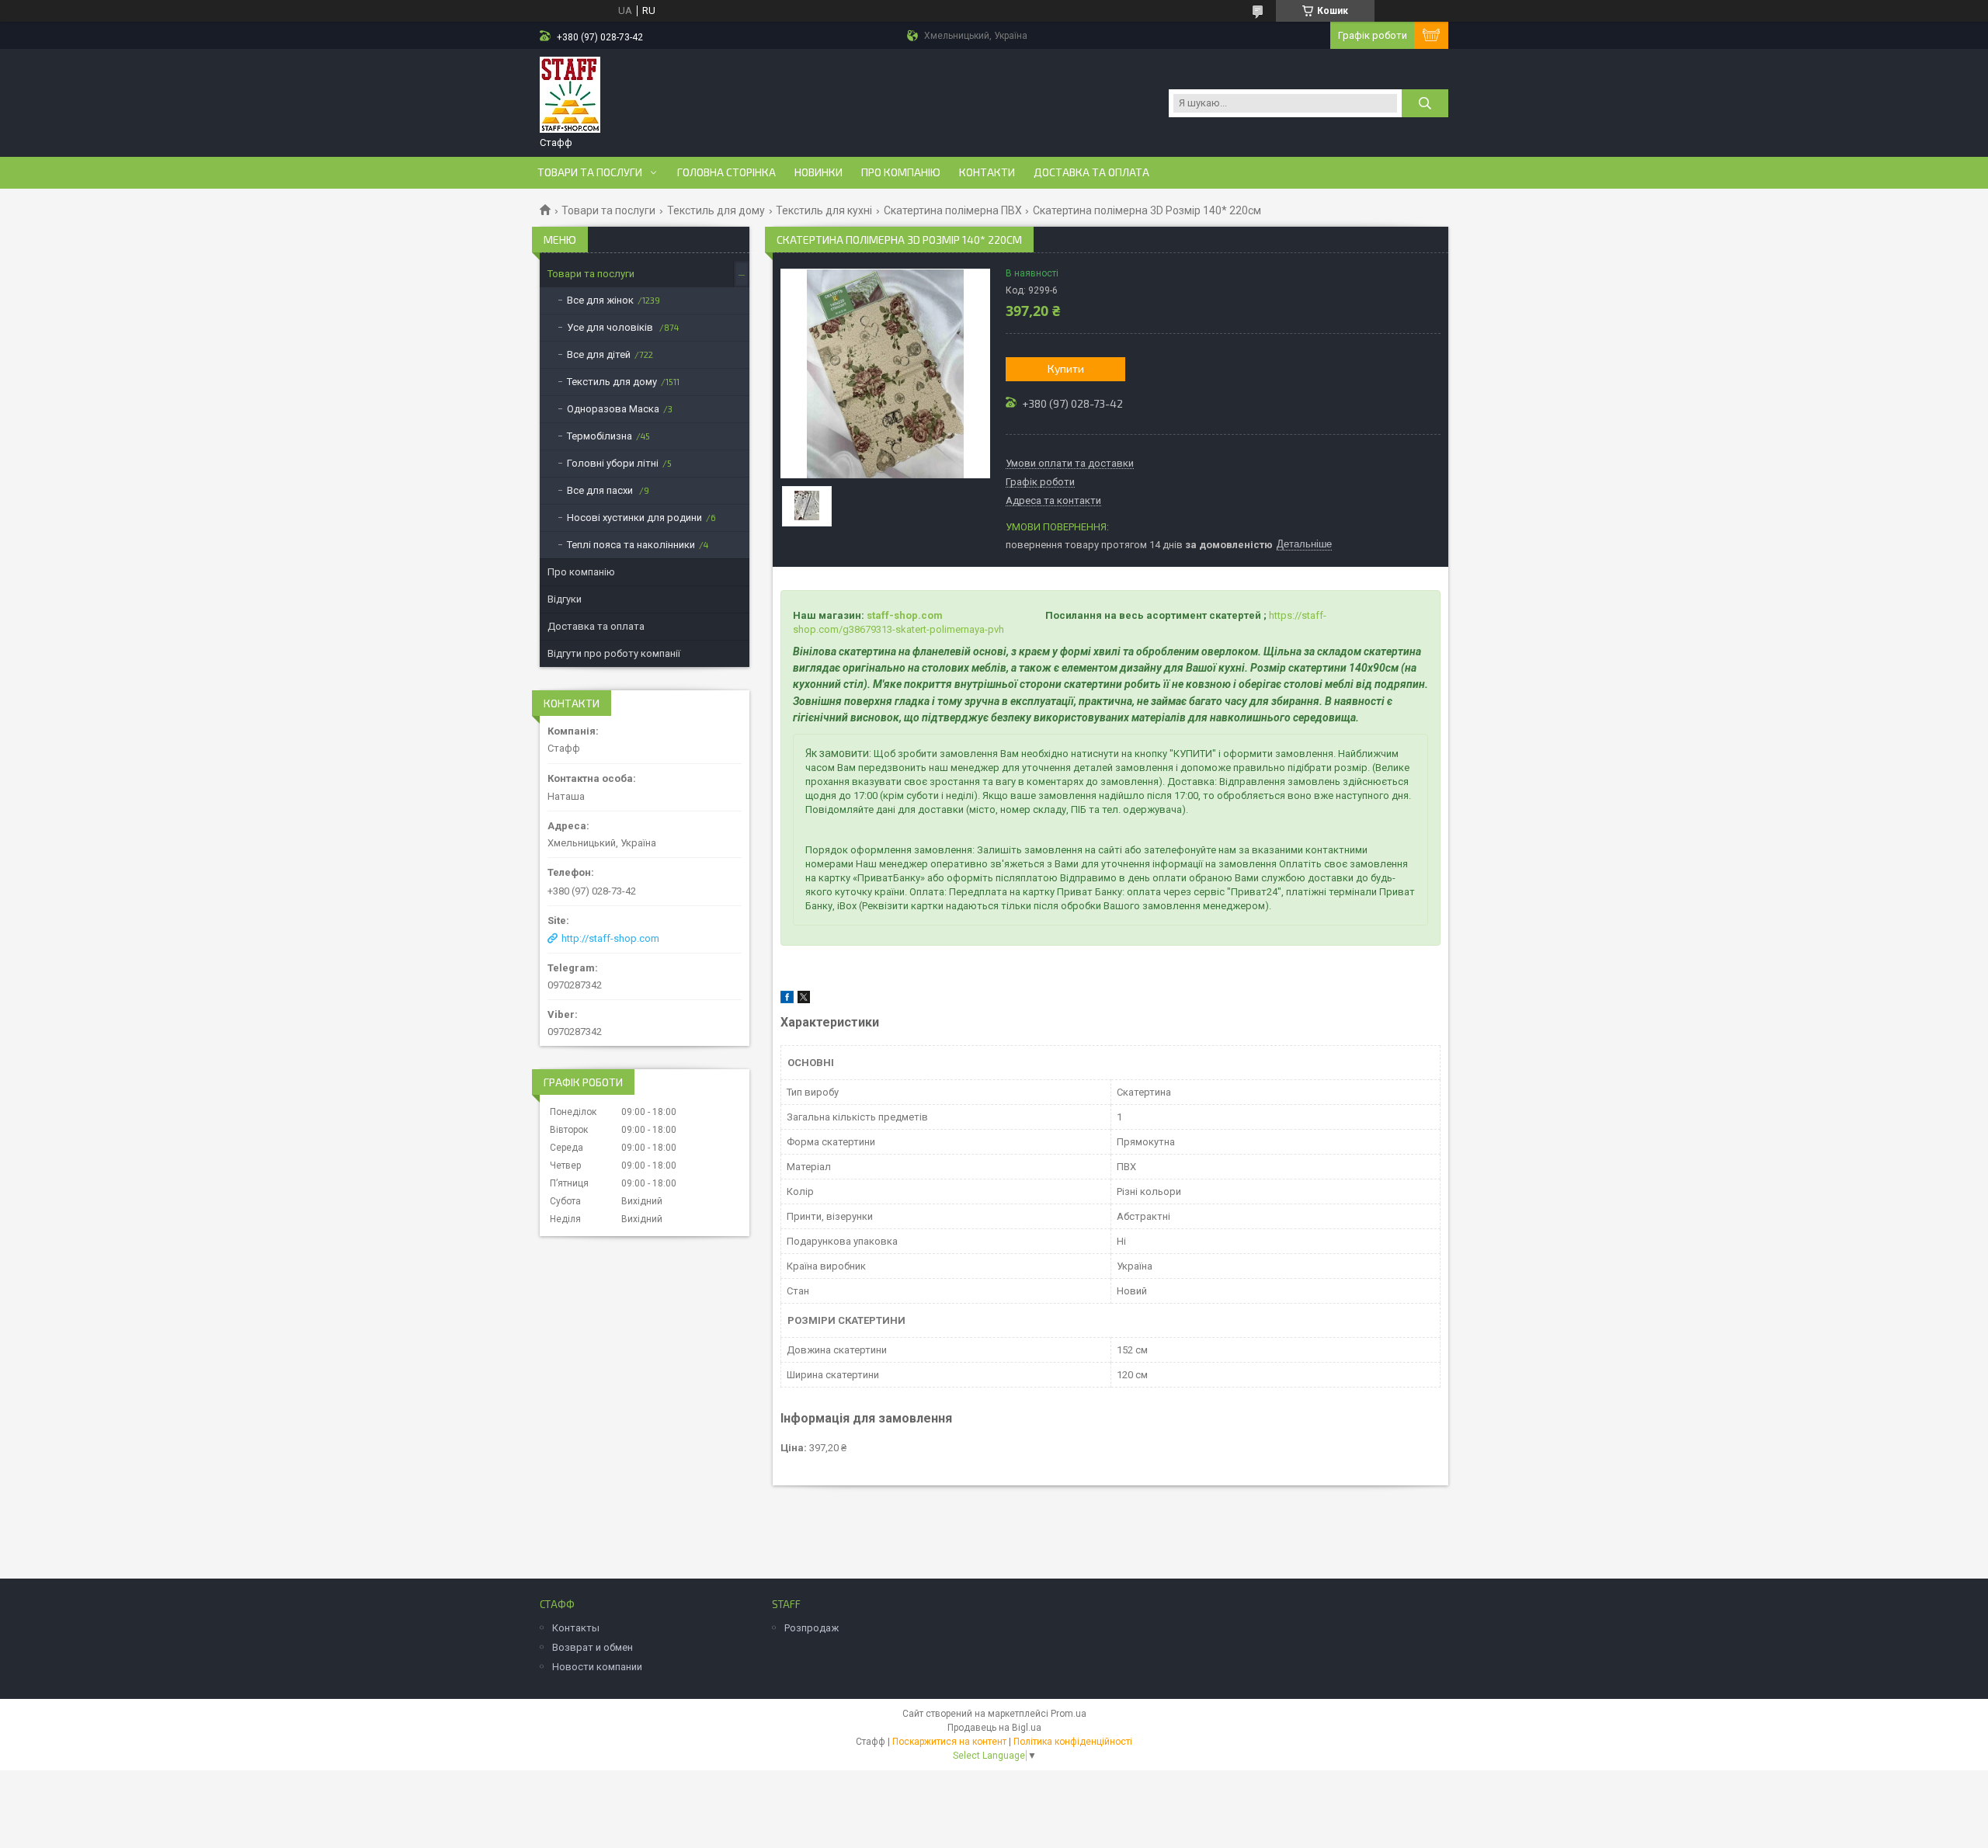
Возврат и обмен (593, 1647)
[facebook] (787, 1000)
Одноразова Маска (613, 409)
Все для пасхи (601, 490)
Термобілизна (600, 436)
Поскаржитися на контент (949, 1742)
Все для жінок (600, 300)
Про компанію (901, 172)
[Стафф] (570, 96)
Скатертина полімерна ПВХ (953, 210)
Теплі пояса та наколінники (631, 545)
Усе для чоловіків (611, 327)
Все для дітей (599, 354)
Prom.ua (1069, 1714)
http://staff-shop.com (610, 938)
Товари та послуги (590, 172)
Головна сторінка (726, 172)
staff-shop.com (905, 615)
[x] (804, 1000)
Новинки (818, 172)
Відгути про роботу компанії (614, 653)
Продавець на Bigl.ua (994, 1728)
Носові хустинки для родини (634, 518)
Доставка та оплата (1091, 172)
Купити (1066, 368)
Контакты (576, 1628)
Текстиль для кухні (824, 210)
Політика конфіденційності (1073, 1742)
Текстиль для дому (716, 210)
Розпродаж (812, 1628)
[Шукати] (1425, 103)
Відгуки (565, 599)
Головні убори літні (613, 463)
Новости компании (597, 1667)
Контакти (987, 172)
